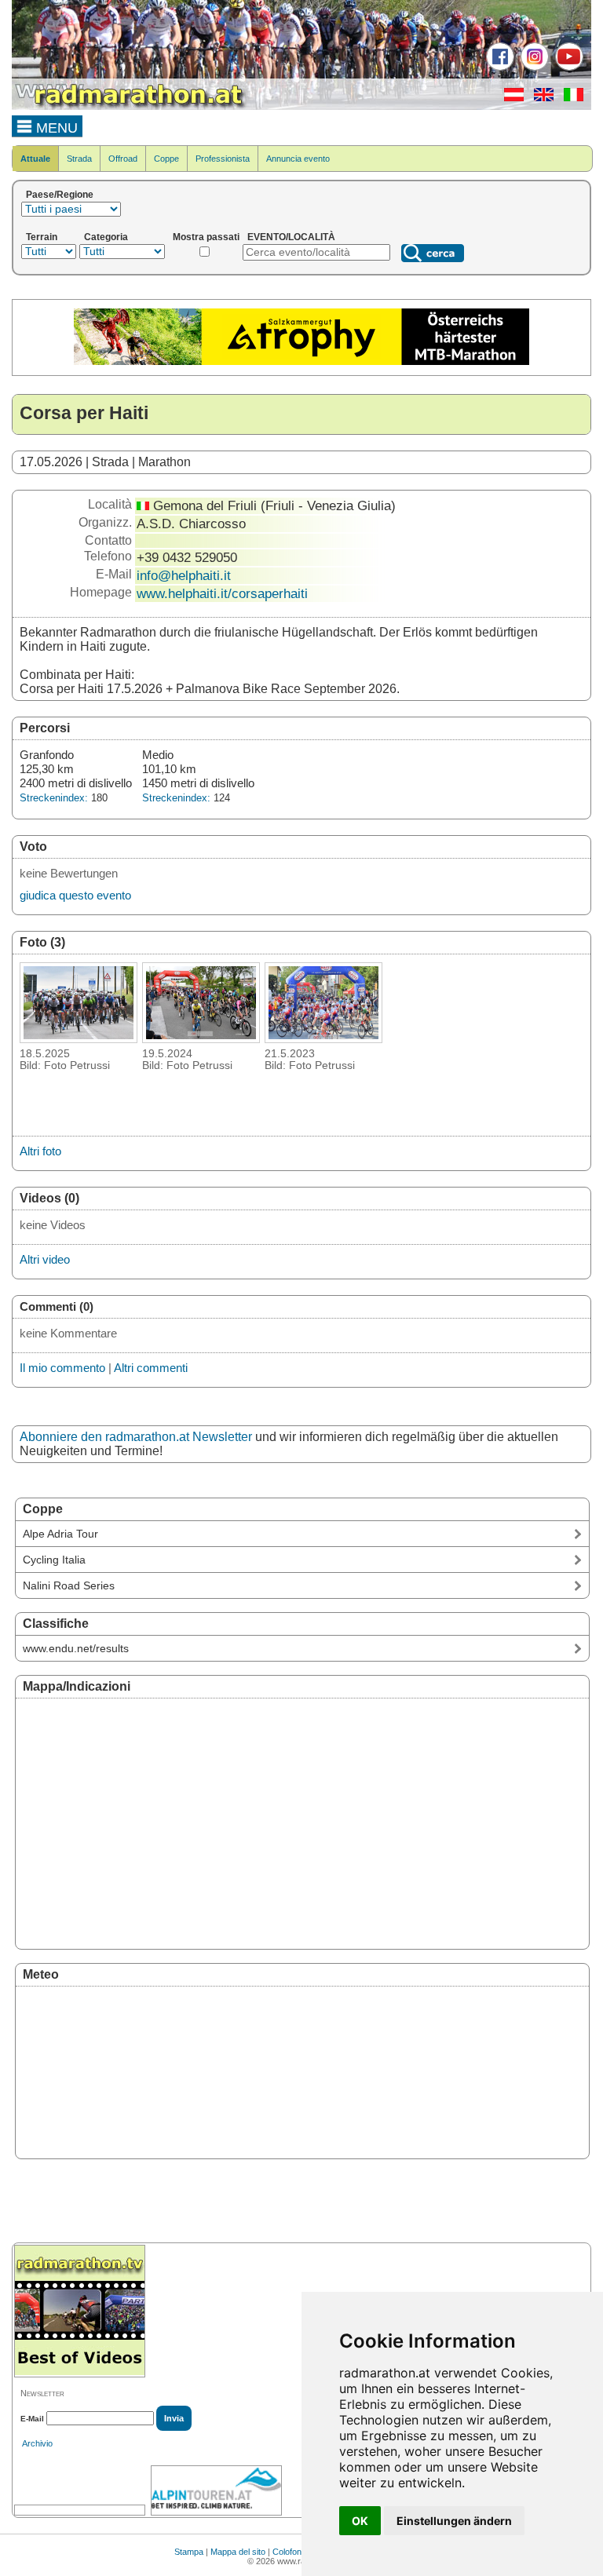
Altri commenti (151, 1368)
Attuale (35, 159)
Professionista (223, 159)
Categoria (106, 237)
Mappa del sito (238, 2552)
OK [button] (360, 2521)
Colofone (289, 2552)
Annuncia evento (298, 159)
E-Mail (32, 2419)
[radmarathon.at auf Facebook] (498, 68)
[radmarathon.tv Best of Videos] (80, 2311)
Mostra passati (206, 237)
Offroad (123, 159)
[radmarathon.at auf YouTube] (567, 68)
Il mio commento (62, 1368)
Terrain (42, 237)
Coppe (166, 159)
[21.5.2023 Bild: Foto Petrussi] (323, 1038)
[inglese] (540, 98)
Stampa (189, 2552)
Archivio (37, 2443)
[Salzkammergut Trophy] (301, 362)
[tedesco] (510, 98)
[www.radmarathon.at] (130, 107)
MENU (55, 128)
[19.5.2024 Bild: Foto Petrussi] (201, 1038)
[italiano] (570, 98)
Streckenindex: (54, 798)
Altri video (45, 1259)
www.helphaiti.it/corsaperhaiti (222, 593)
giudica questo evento (75, 895)
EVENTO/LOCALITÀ (291, 237)
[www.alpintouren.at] (216, 2490)
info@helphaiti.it (184, 575)
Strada (79, 159)
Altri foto (40, 1151)
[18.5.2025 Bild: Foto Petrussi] (79, 1038)
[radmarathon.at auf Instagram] (533, 68)
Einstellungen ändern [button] (454, 2521)
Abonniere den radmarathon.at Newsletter (136, 1437)
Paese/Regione (60, 195)
